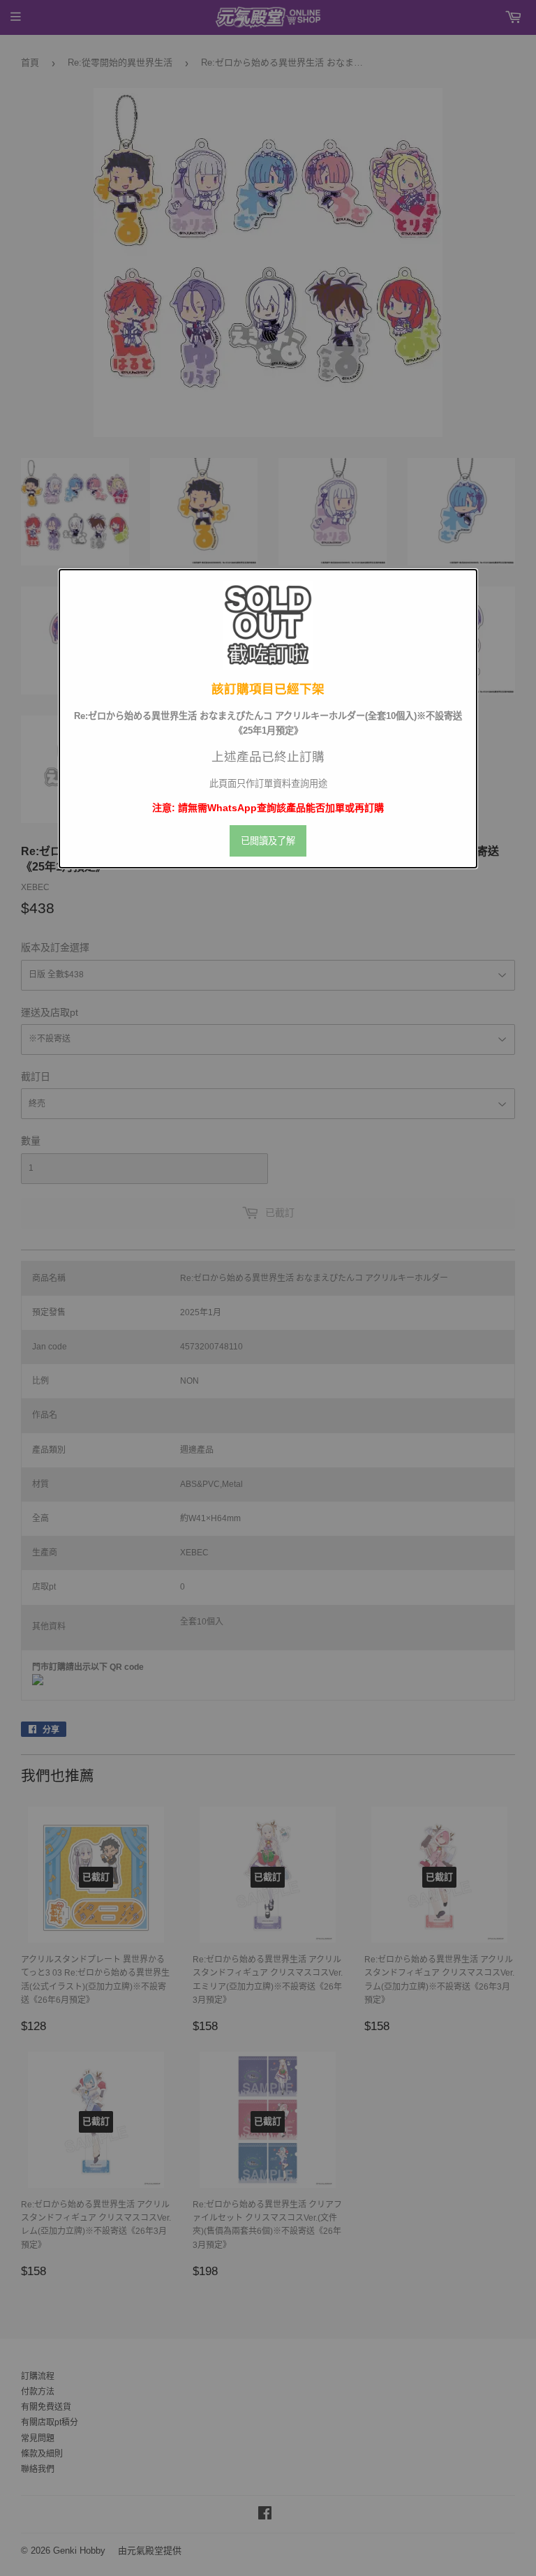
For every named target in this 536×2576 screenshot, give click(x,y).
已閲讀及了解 (268, 841)
